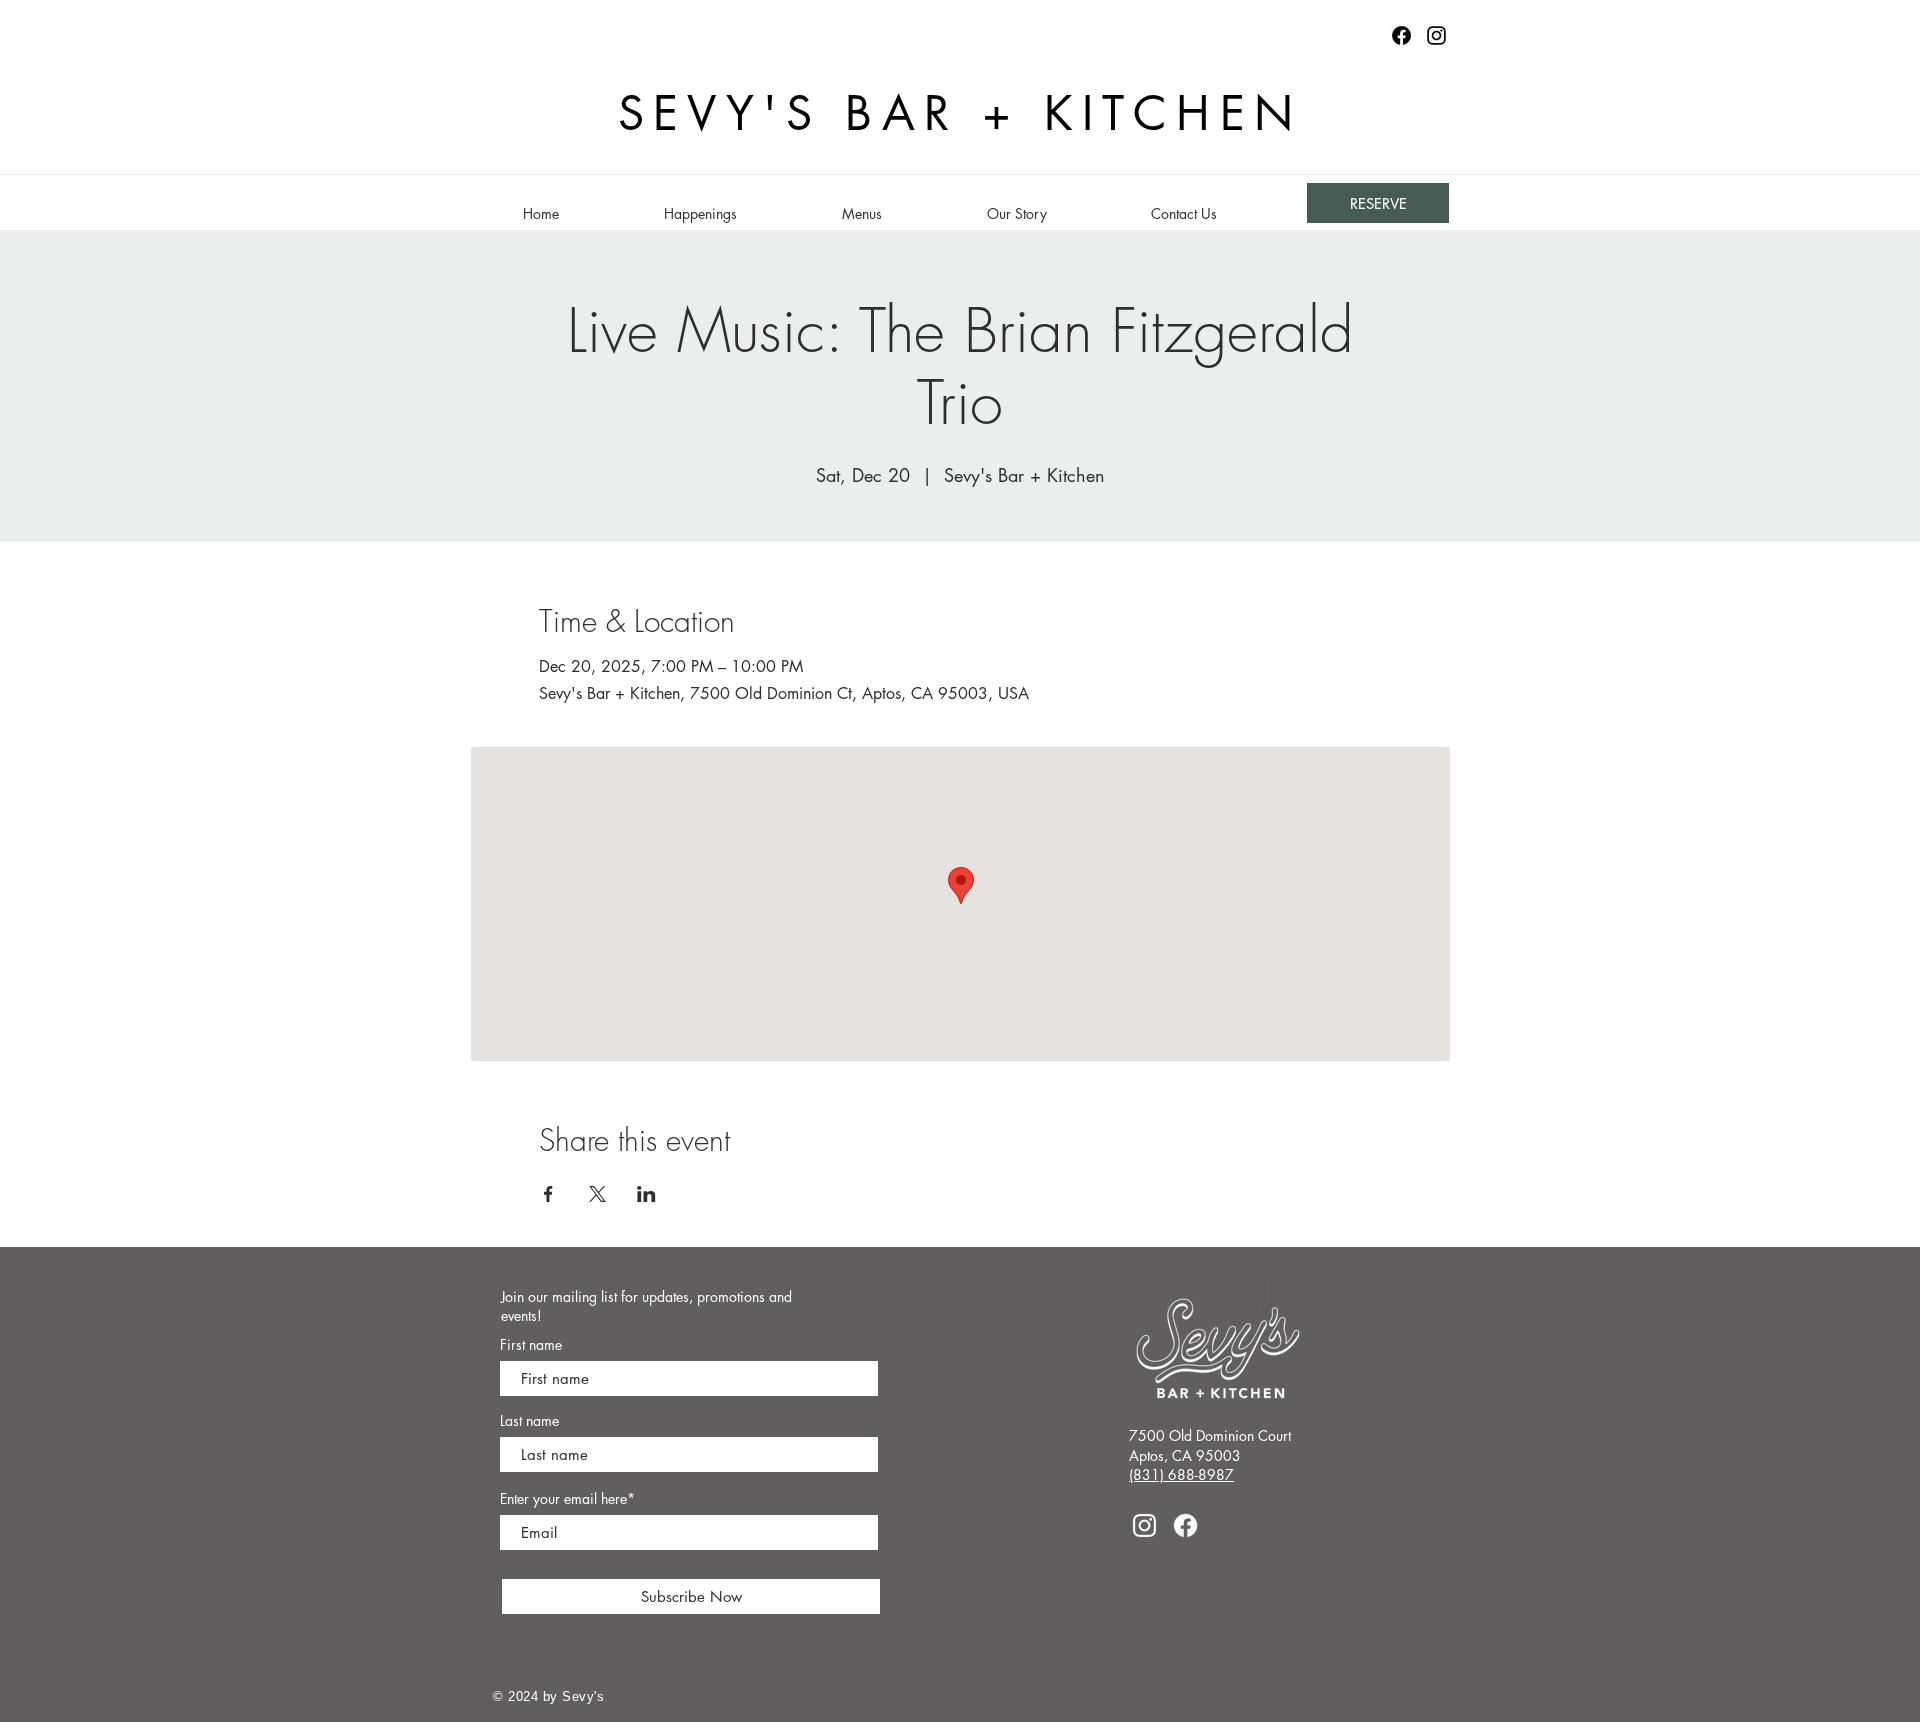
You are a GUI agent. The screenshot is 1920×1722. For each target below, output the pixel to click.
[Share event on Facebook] (548, 1194)
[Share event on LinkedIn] (646, 1194)
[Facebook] (1185, 1525)
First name (531, 1345)
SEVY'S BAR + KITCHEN (960, 113)
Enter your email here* (567, 1499)
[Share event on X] (597, 1194)
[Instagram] (1436, 35)
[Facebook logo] (1401, 35)
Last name (529, 1421)
